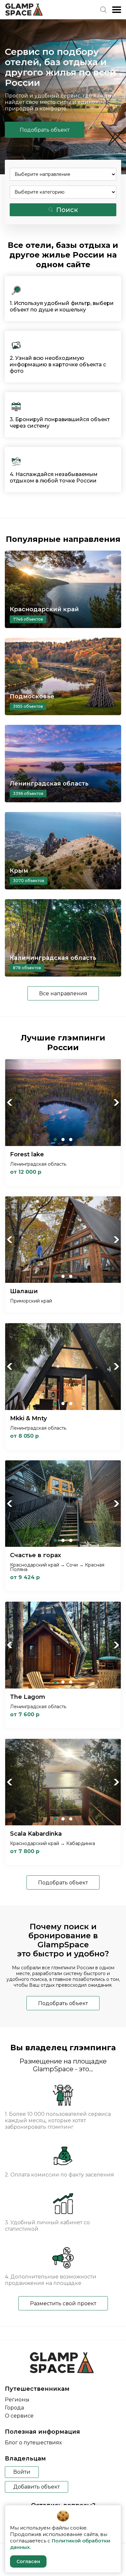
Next (116, 1102)
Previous (10, 1102)
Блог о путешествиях (33, 2443)
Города (14, 2408)
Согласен (28, 2561)
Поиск (67, 210)
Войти (22, 2472)
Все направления (63, 994)
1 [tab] (55, 1140)
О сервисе (19, 2416)
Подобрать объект (45, 130)
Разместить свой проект (63, 2303)
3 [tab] (71, 1140)
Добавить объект (37, 2487)
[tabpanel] (63, 1103)
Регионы (17, 2400)
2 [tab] (63, 1140)
